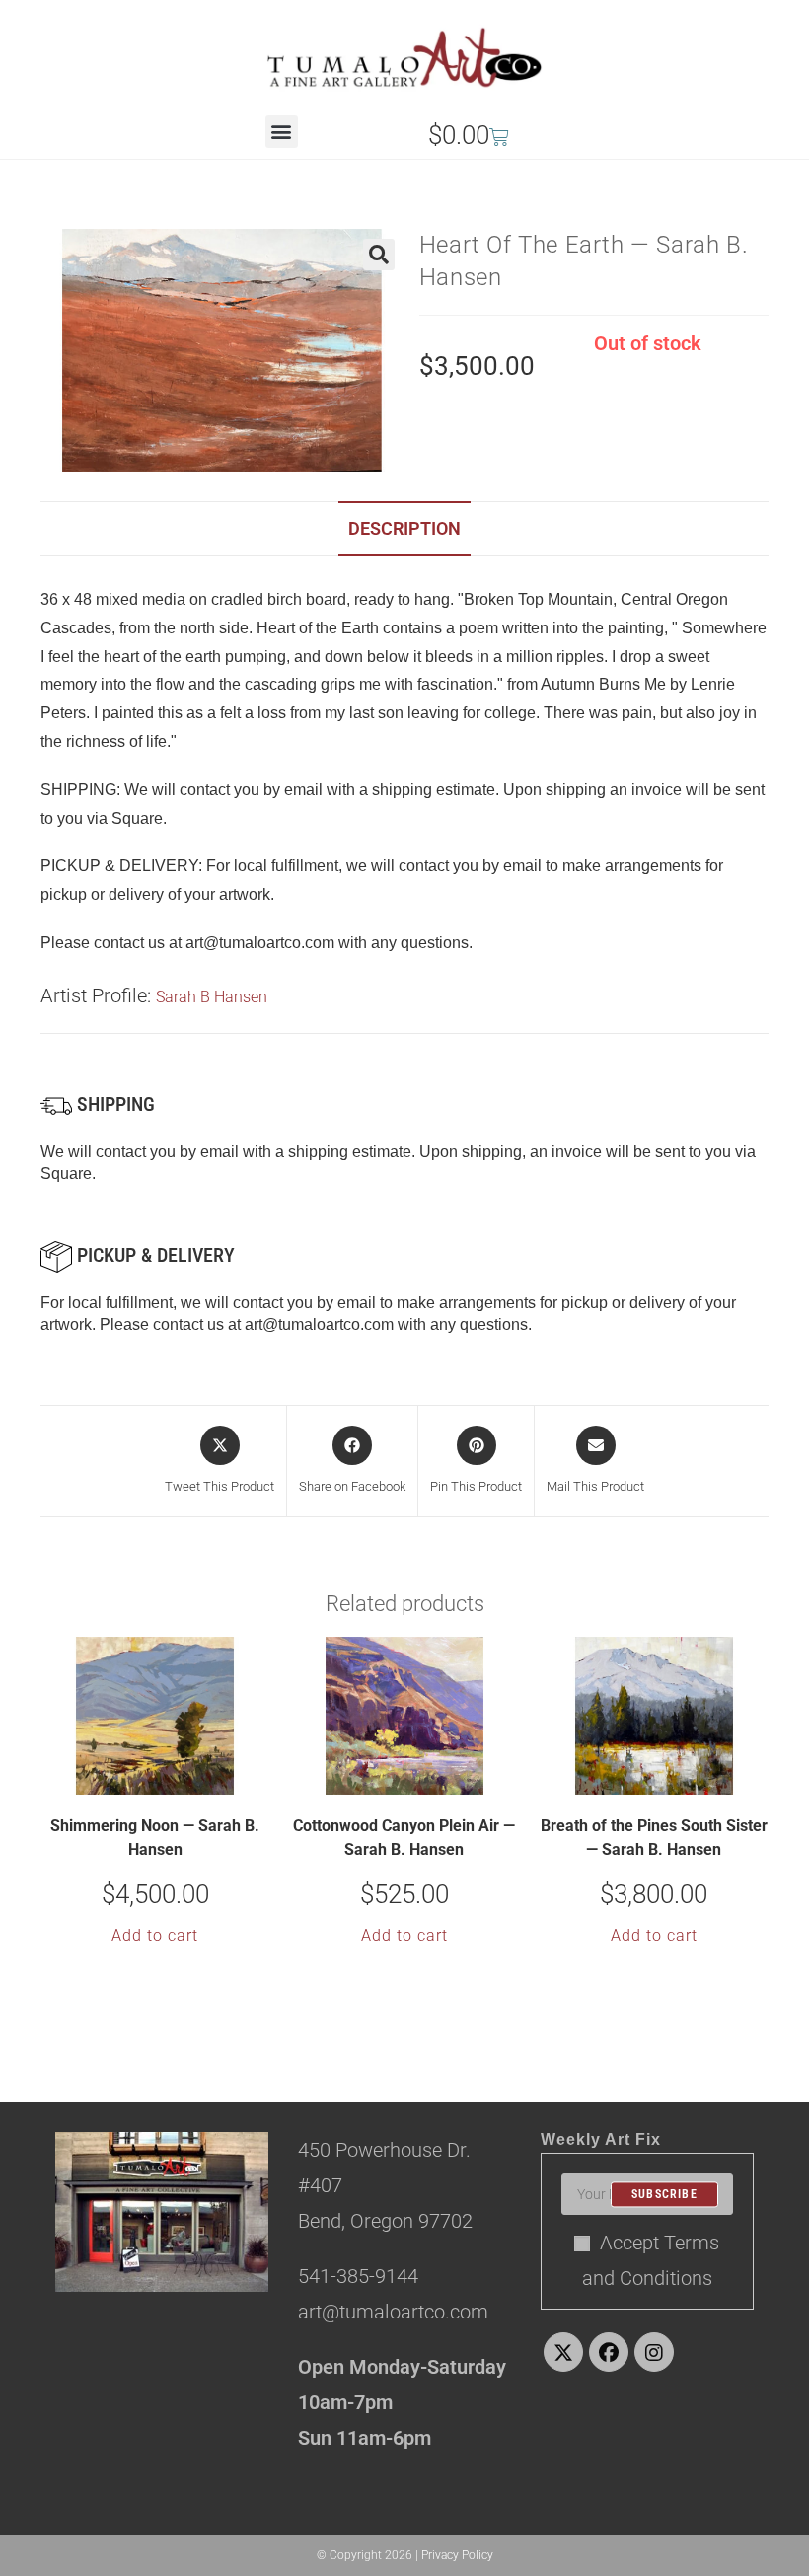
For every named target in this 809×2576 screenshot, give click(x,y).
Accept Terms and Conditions (651, 2260)
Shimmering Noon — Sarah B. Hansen (155, 1838)
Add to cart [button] (155, 1935)
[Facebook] (609, 2352)
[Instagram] (654, 2352)
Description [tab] (404, 528)
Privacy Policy (457, 2555)
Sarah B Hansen (212, 997)
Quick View (168, 1778)
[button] (282, 132)
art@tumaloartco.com (319, 1325)
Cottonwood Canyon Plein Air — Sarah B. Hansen (404, 1838)
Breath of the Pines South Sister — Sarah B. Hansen (654, 1838)
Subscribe (664, 2194)
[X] (563, 2352)
